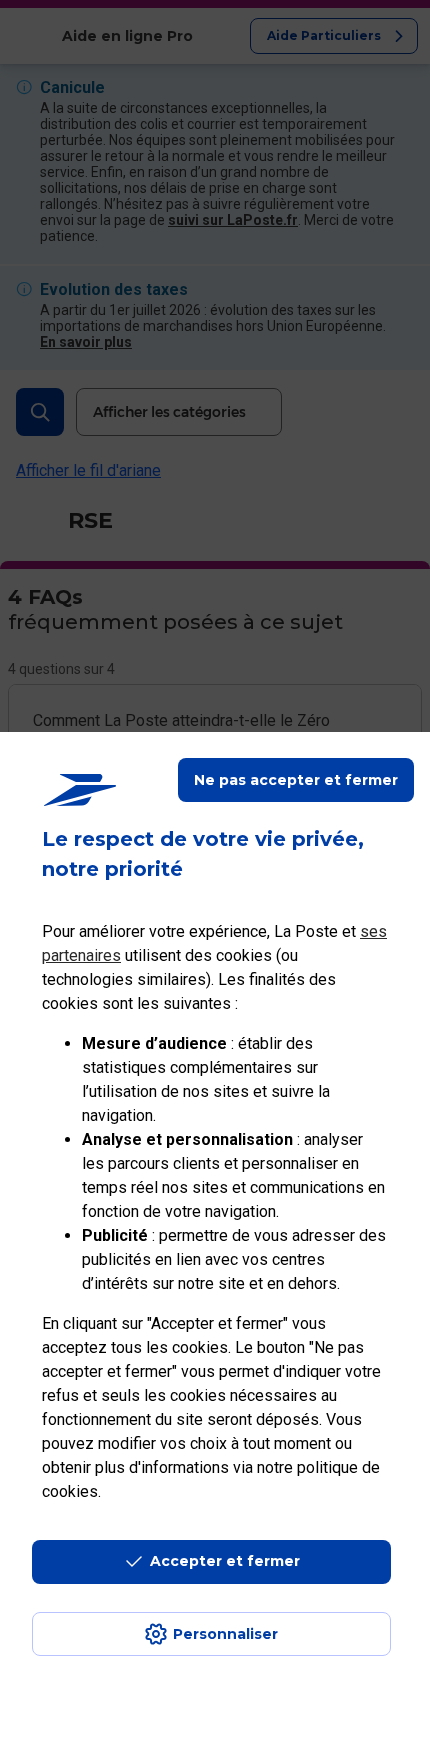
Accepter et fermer (225, 1561)
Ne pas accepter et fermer (296, 780)
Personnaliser (225, 1634)
